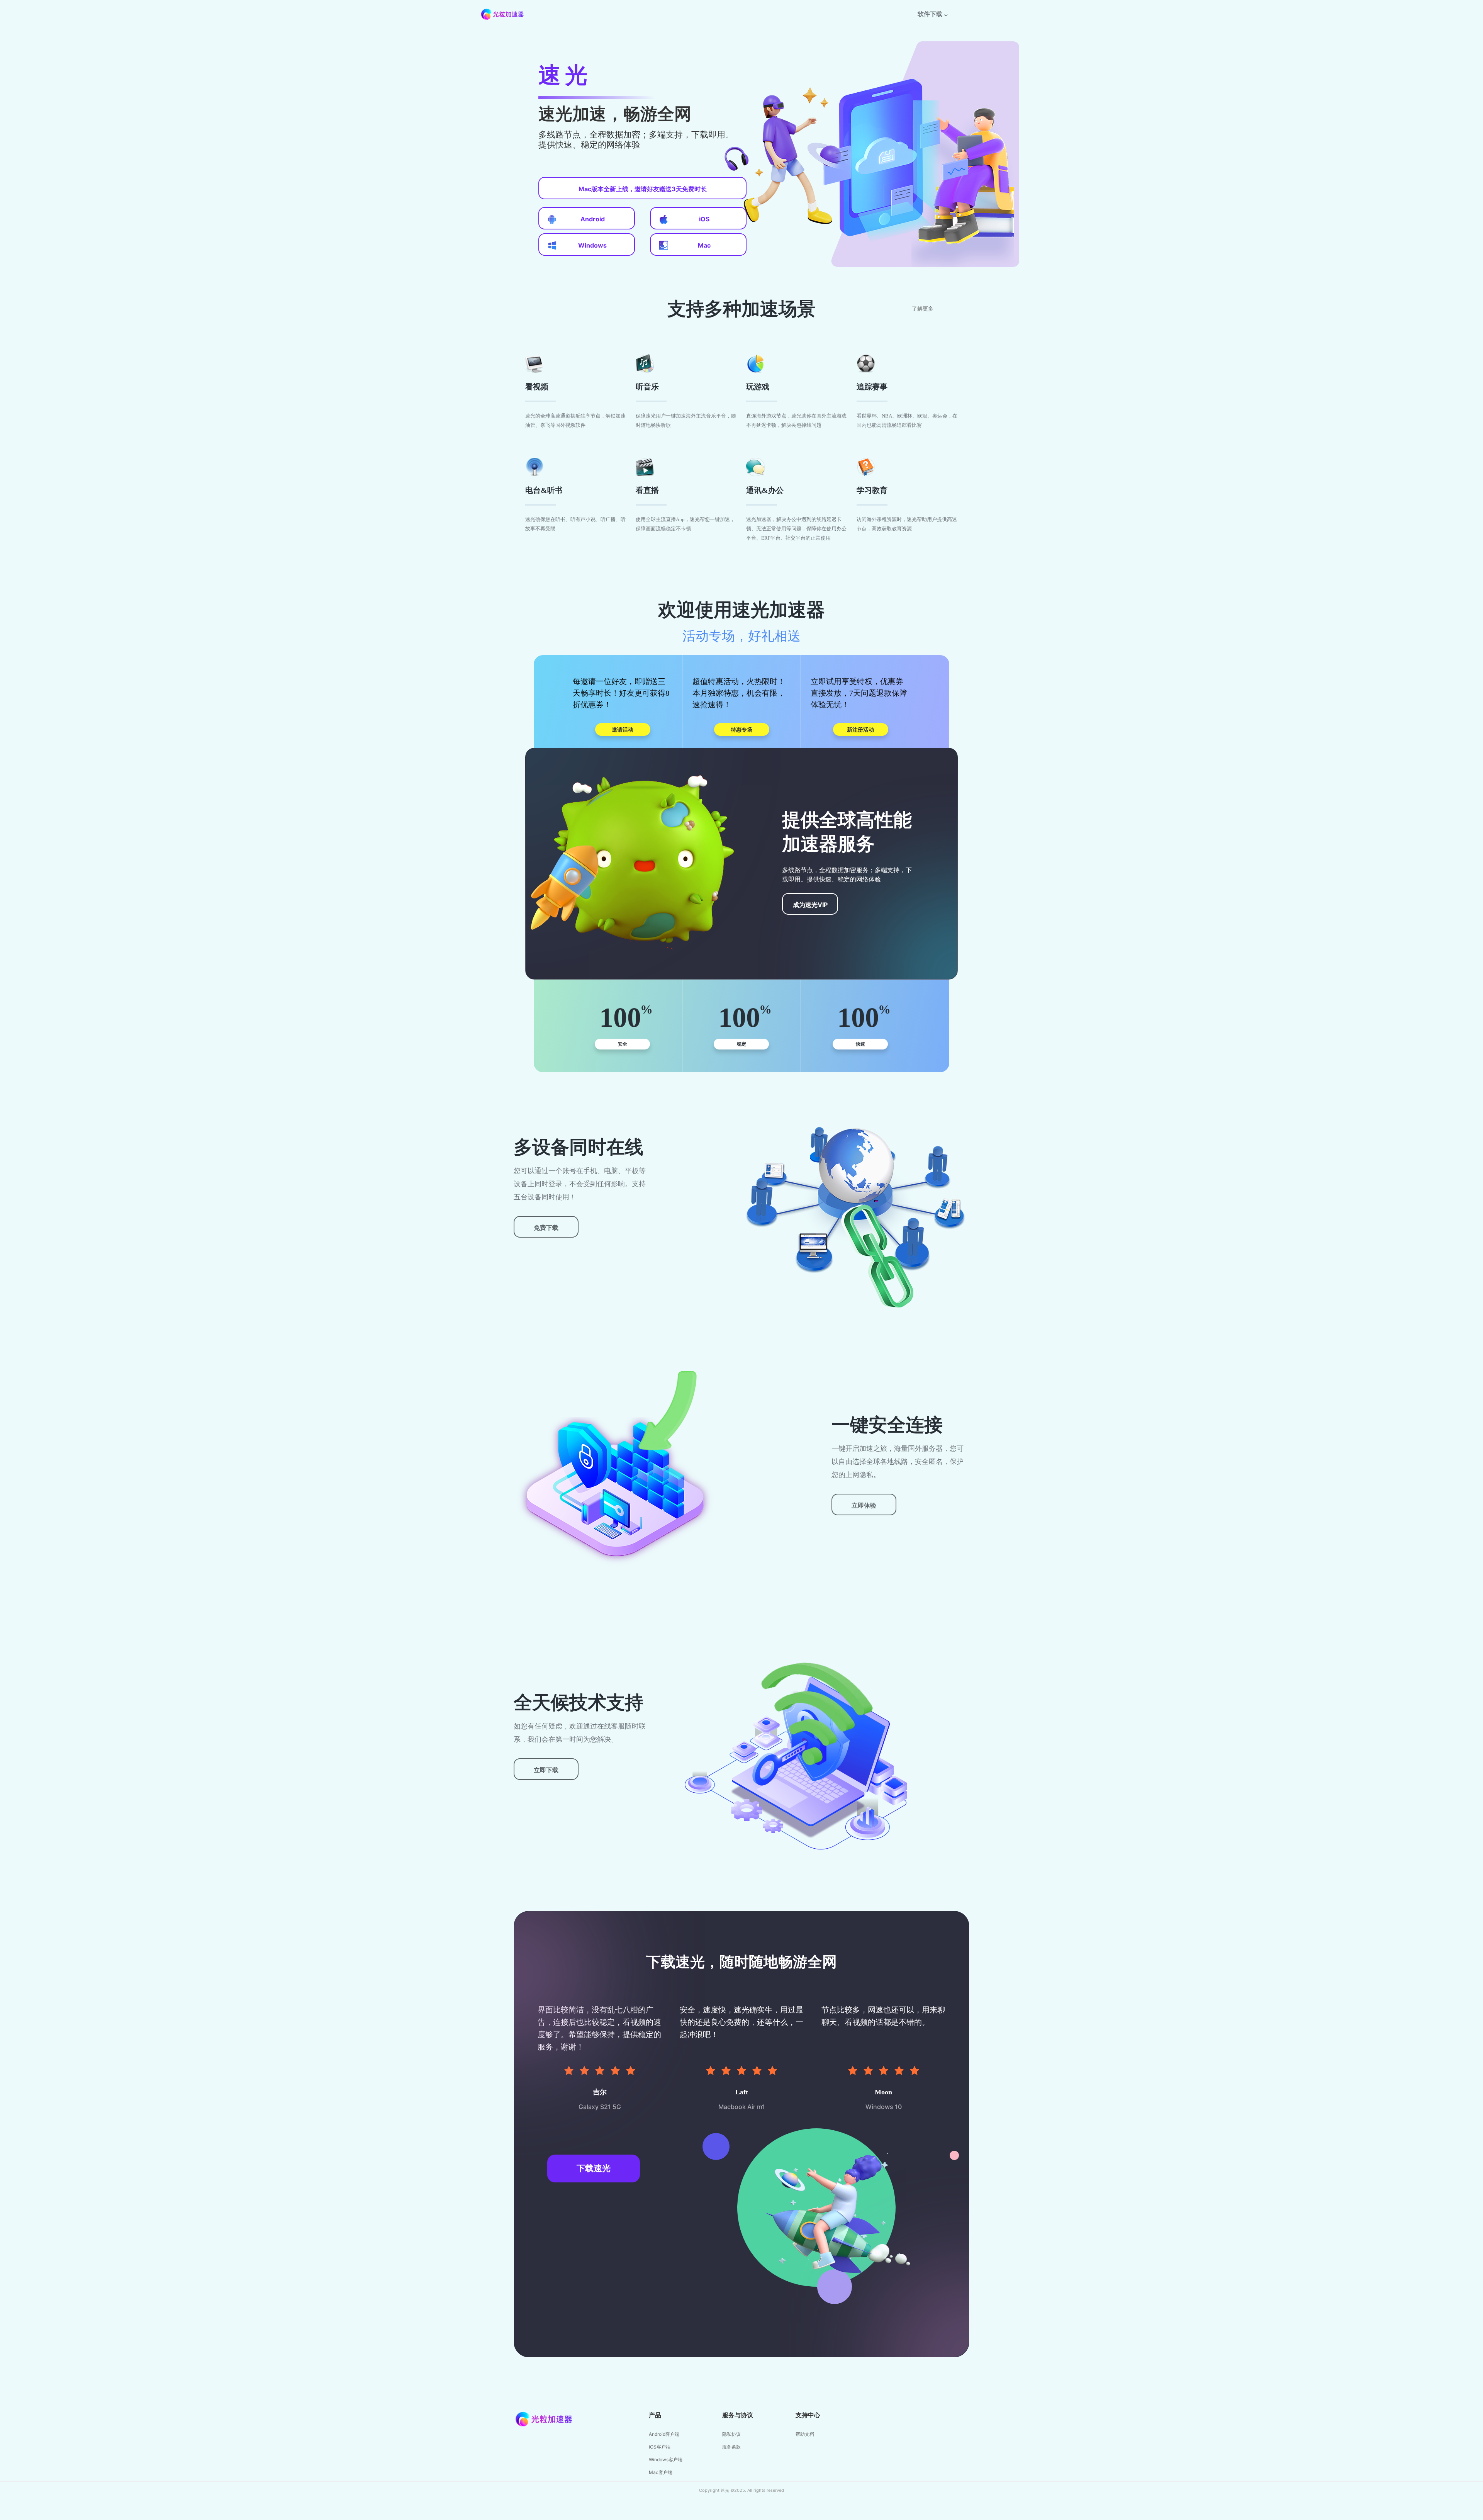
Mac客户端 (661, 2472)
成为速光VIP (810, 905)
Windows (592, 245)
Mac (704, 245)
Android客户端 (664, 2434)
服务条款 (731, 2447)
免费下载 (546, 1228)
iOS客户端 (660, 2447)
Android (593, 219)
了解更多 (923, 309)
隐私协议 (731, 2434)
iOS (704, 219)
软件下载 (930, 14)
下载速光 (594, 2168)
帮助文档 (805, 2434)
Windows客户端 (666, 2460)
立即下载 (546, 1770)
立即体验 (864, 1505)
